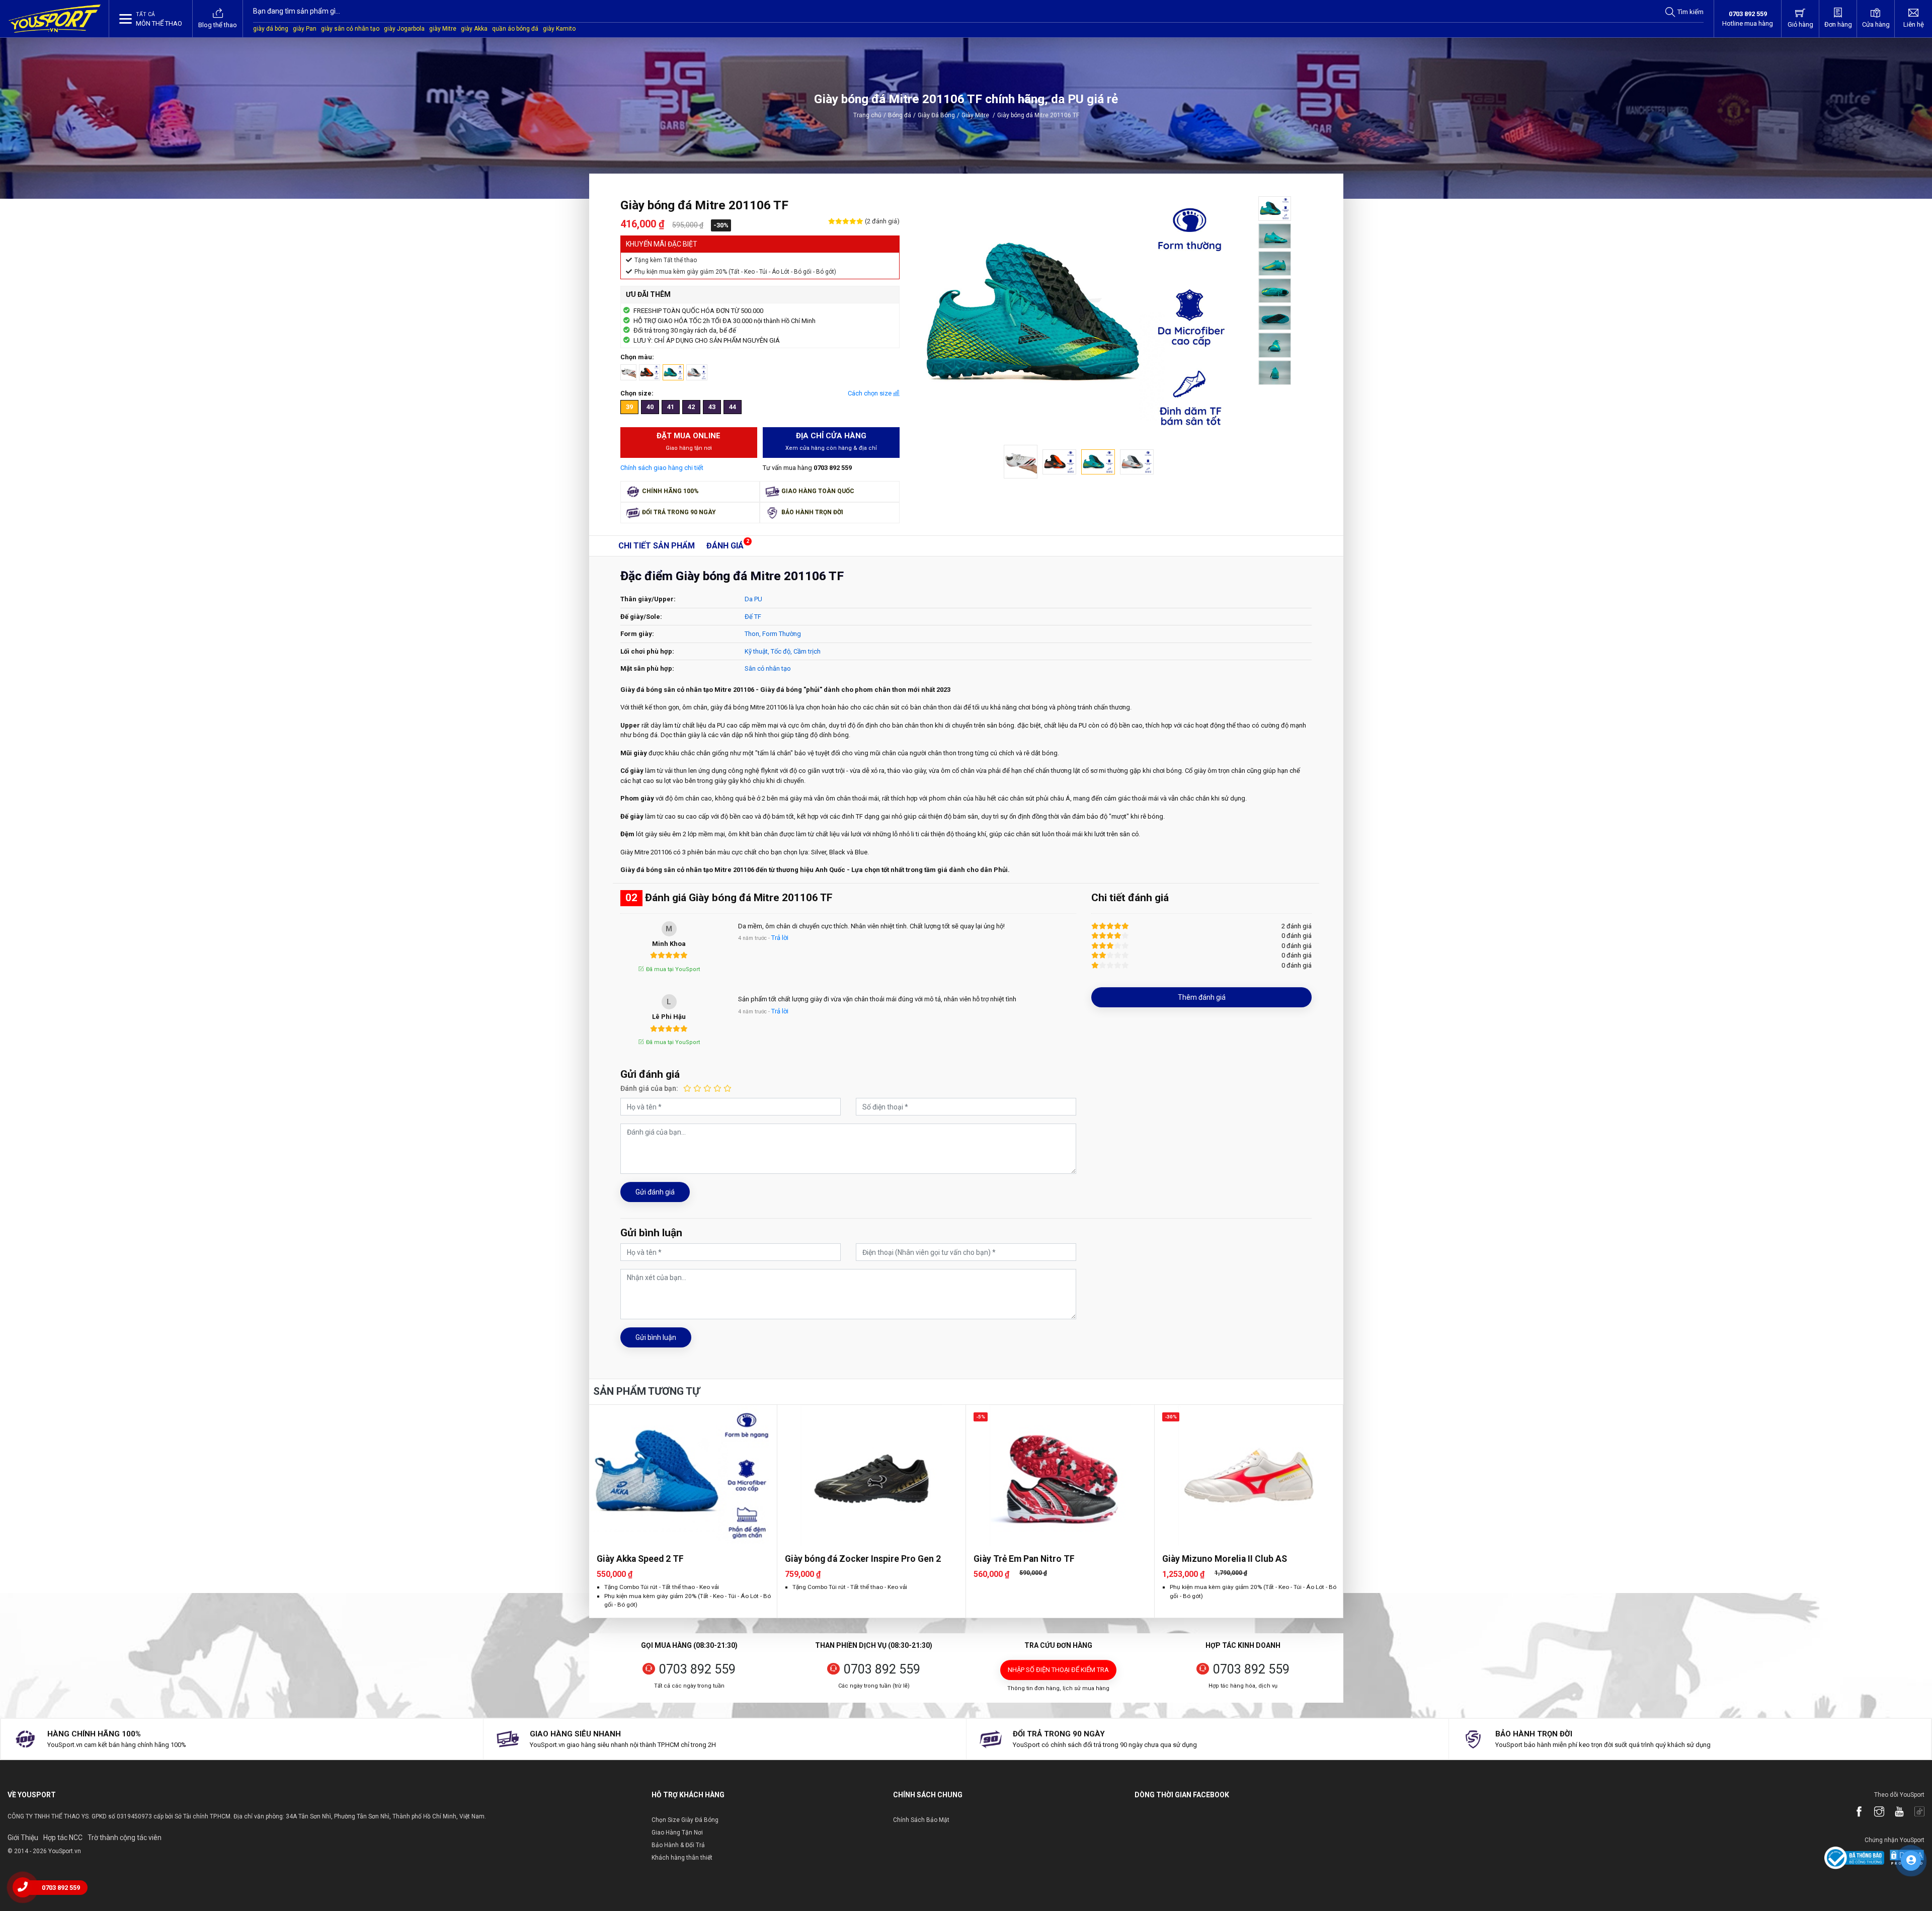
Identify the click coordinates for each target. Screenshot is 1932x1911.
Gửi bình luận (656, 1337)
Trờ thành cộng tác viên (125, 1838)
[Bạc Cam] (697, 372)
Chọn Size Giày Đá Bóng (685, 1820)
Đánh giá (725, 546)
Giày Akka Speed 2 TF (640, 1559)
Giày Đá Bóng (936, 115)
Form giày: (637, 634)
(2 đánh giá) (881, 221)
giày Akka (474, 29)
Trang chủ (867, 115)
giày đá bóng (271, 29)
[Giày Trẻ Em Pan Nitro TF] (1060, 1475)
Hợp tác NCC (63, 1838)
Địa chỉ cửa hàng (831, 441)
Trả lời (780, 938)
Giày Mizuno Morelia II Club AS (1225, 1559)
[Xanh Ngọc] (673, 372)
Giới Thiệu (23, 1838)
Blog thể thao (218, 25)
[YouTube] (1894, 1812)
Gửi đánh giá (655, 1192)
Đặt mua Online (689, 441)
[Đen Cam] (650, 372)
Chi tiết (657, 546)
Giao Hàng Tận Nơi (677, 1833)
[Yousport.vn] (55, 19)
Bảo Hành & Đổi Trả (678, 1845)
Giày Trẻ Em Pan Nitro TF (1024, 1559)
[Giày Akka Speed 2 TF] (683, 1475)
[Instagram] (1874, 1812)
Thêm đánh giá (1202, 997)
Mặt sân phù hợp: (647, 668)
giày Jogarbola (404, 29)
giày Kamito (559, 29)
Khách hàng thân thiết (682, 1858)
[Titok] (1914, 1812)
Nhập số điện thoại (1058, 1670)
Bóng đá (900, 115)
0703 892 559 (697, 1669)
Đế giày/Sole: (641, 617)
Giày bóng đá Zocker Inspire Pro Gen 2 (863, 1559)
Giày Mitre (978, 115)
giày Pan (305, 29)
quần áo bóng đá (515, 29)
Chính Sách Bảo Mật (921, 1820)
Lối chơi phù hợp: (647, 651)
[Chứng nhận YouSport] (1854, 1857)
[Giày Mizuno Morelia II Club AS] (1249, 1475)
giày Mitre (443, 29)
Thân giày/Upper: (648, 599)
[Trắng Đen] (628, 372)
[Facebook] (1854, 1812)
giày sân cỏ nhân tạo (350, 29)
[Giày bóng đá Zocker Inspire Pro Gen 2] (871, 1475)
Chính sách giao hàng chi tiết (662, 468)
